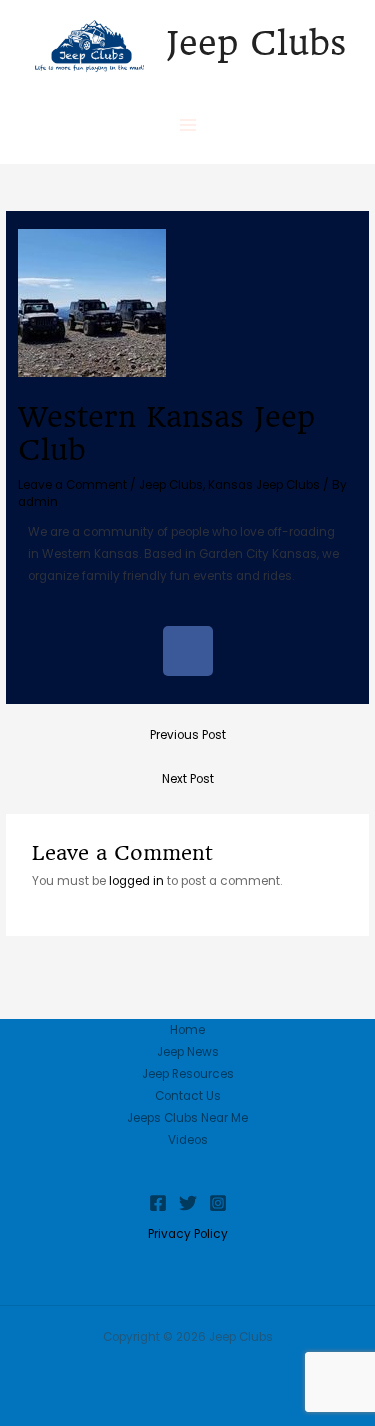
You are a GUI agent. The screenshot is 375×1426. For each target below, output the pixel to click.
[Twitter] (188, 1203)
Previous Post (188, 735)
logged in (136, 881)
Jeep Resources (188, 1074)
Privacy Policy (188, 1234)
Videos (188, 1140)
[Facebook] (158, 1203)
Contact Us (188, 1096)
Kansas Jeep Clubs (264, 485)
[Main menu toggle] (188, 125)
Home (187, 1030)
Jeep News (188, 1052)
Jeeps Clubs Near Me (187, 1118)
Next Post (188, 779)
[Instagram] (218, 1203)
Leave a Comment (72, 485)
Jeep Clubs (256, 43)
